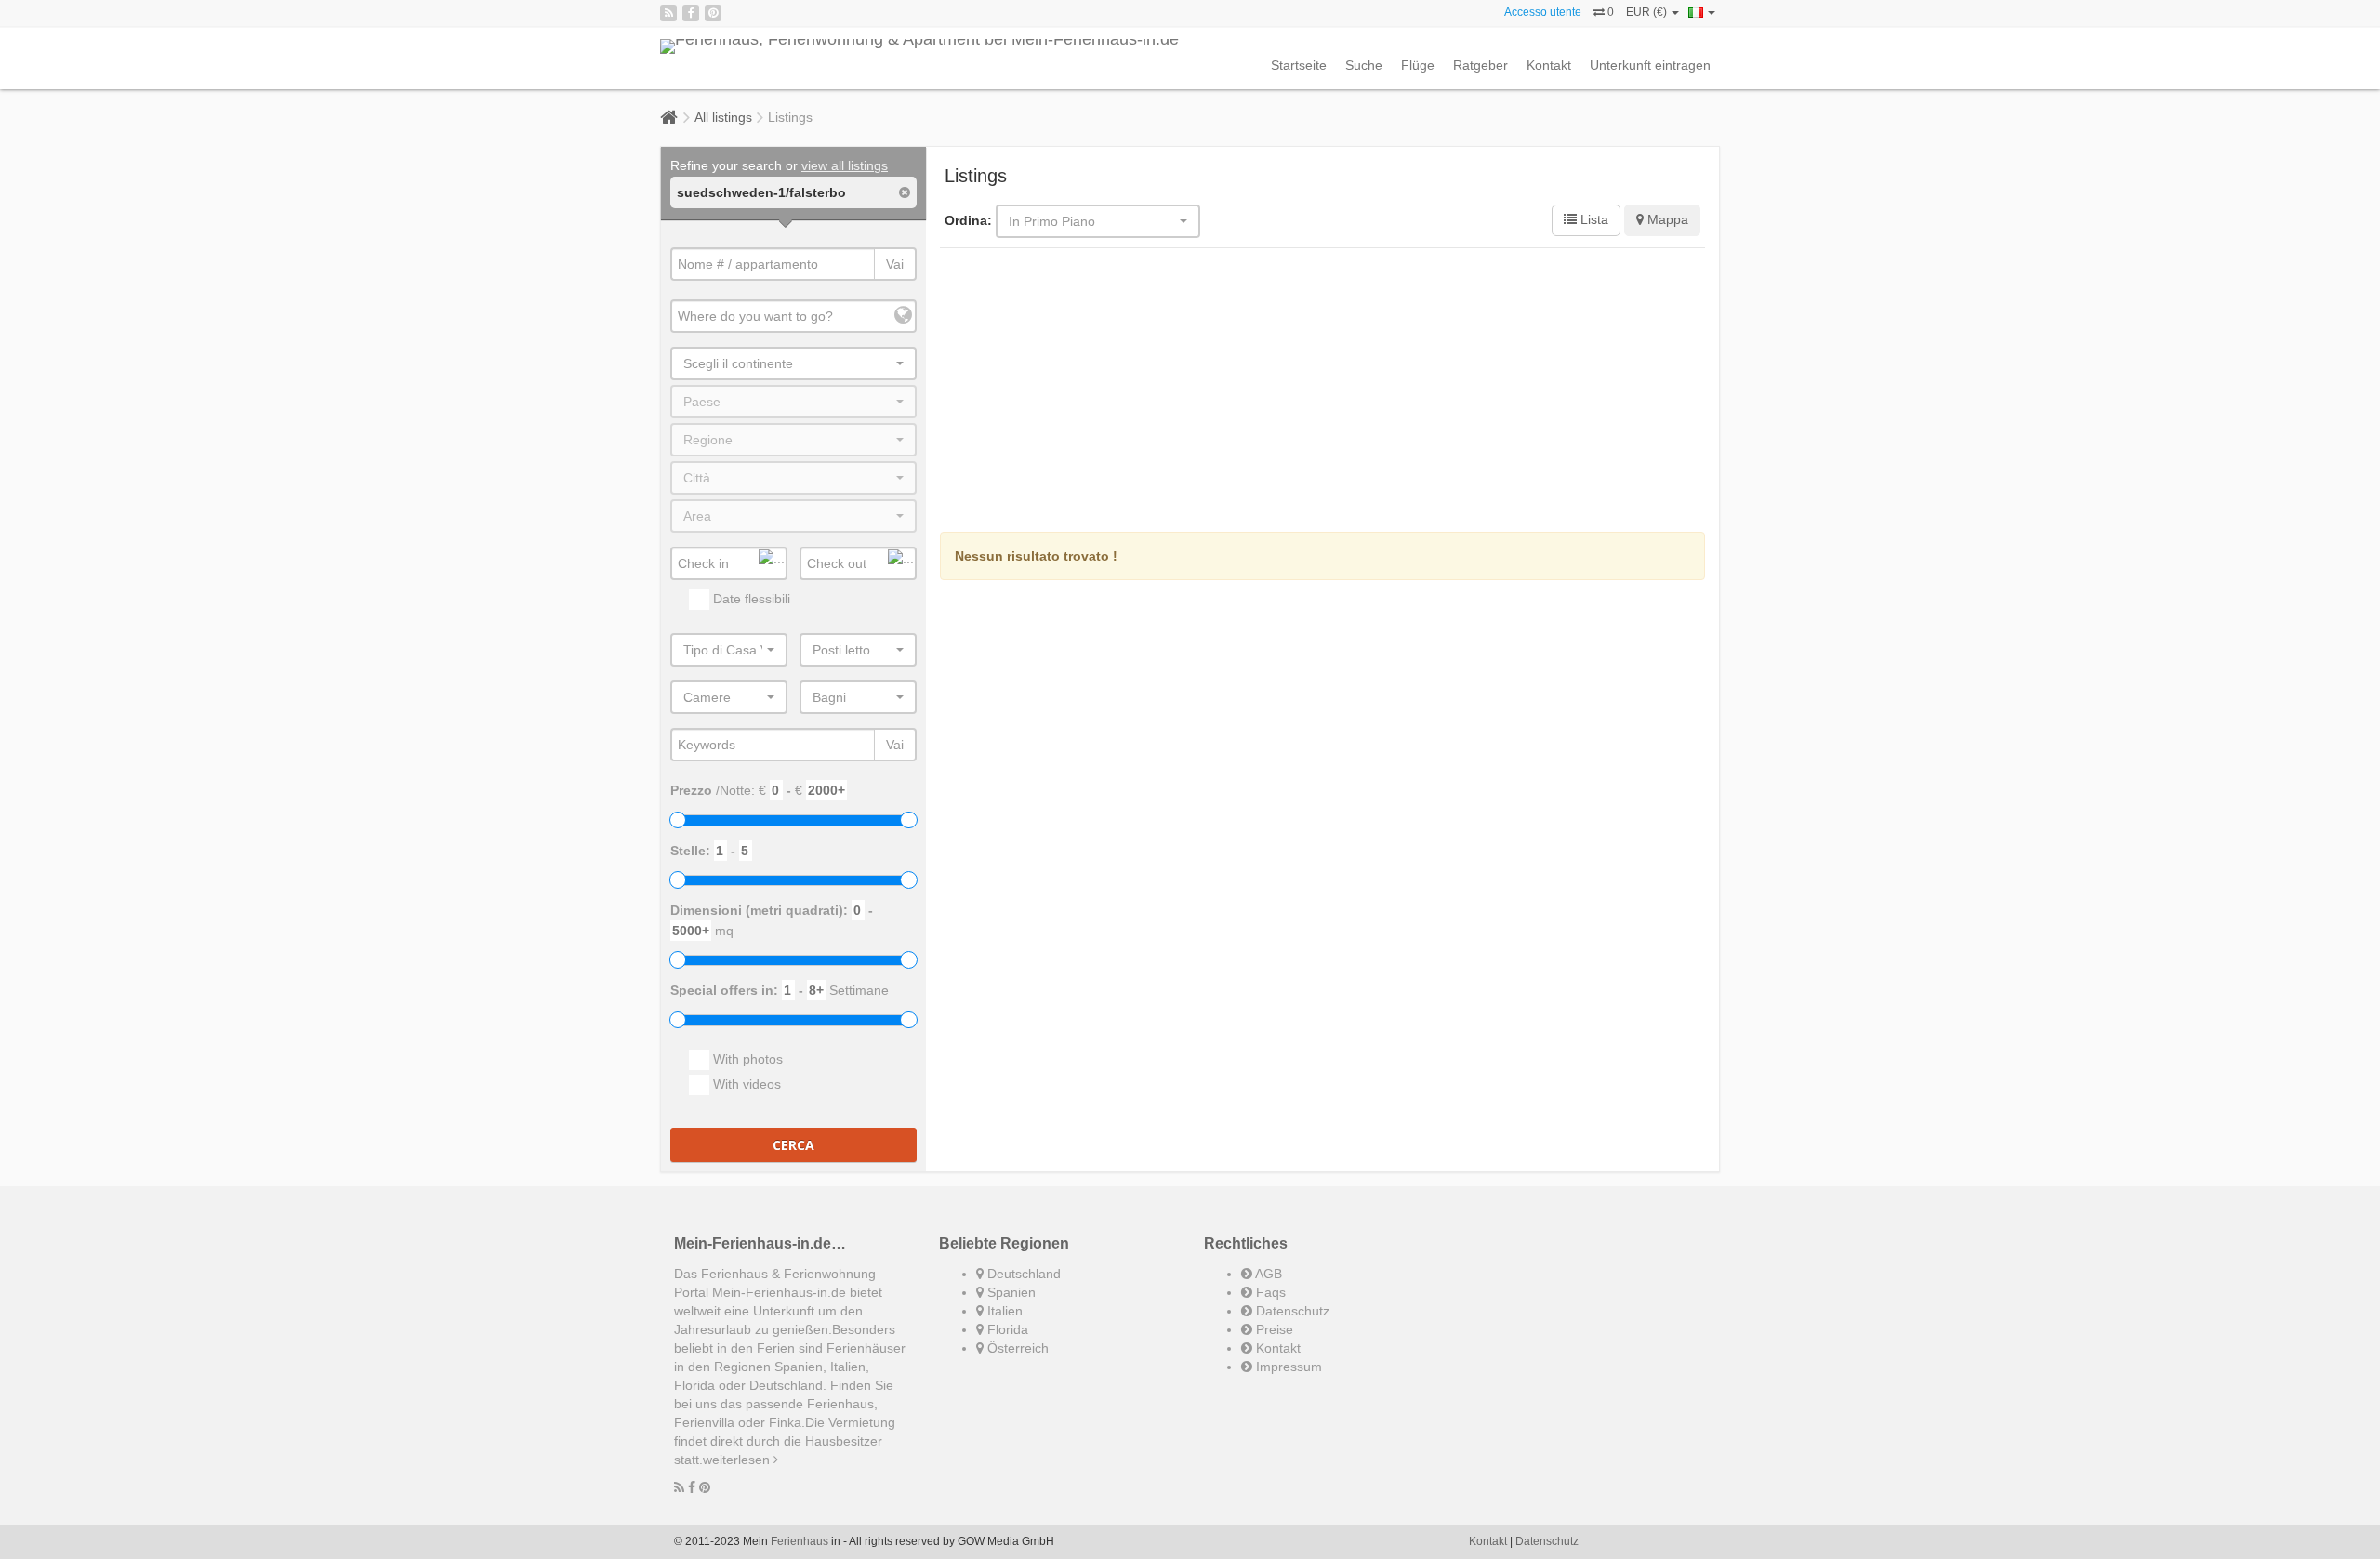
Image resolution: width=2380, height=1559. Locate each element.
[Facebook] (691, 13)
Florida (1006, 1329)
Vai (895, 264)
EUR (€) (1648, 12)
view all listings (845, 165)
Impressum (1287, 1367)
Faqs (1269, 1292)
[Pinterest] (713, 13)
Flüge (1418, 65)
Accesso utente (1543, 12)
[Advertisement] (1323, 392)
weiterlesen (738, 1460)
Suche (1364, 65)
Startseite (1299, 65)
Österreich (1016, 1348)
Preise (1273, 1329)
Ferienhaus (800, 1541)
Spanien (1010, 1292)
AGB (1267, 1274)
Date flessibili (750, 599)
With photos (746, 1059)
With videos (745, 1084)
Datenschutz (1291, 1311)
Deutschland (1022, 1274)
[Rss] (668, 13)
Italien (1003, 1311)
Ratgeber (1481, 65)
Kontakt (1549, 65)
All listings (723, 117)
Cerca (793, 1145)
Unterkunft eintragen (1650, 65)
